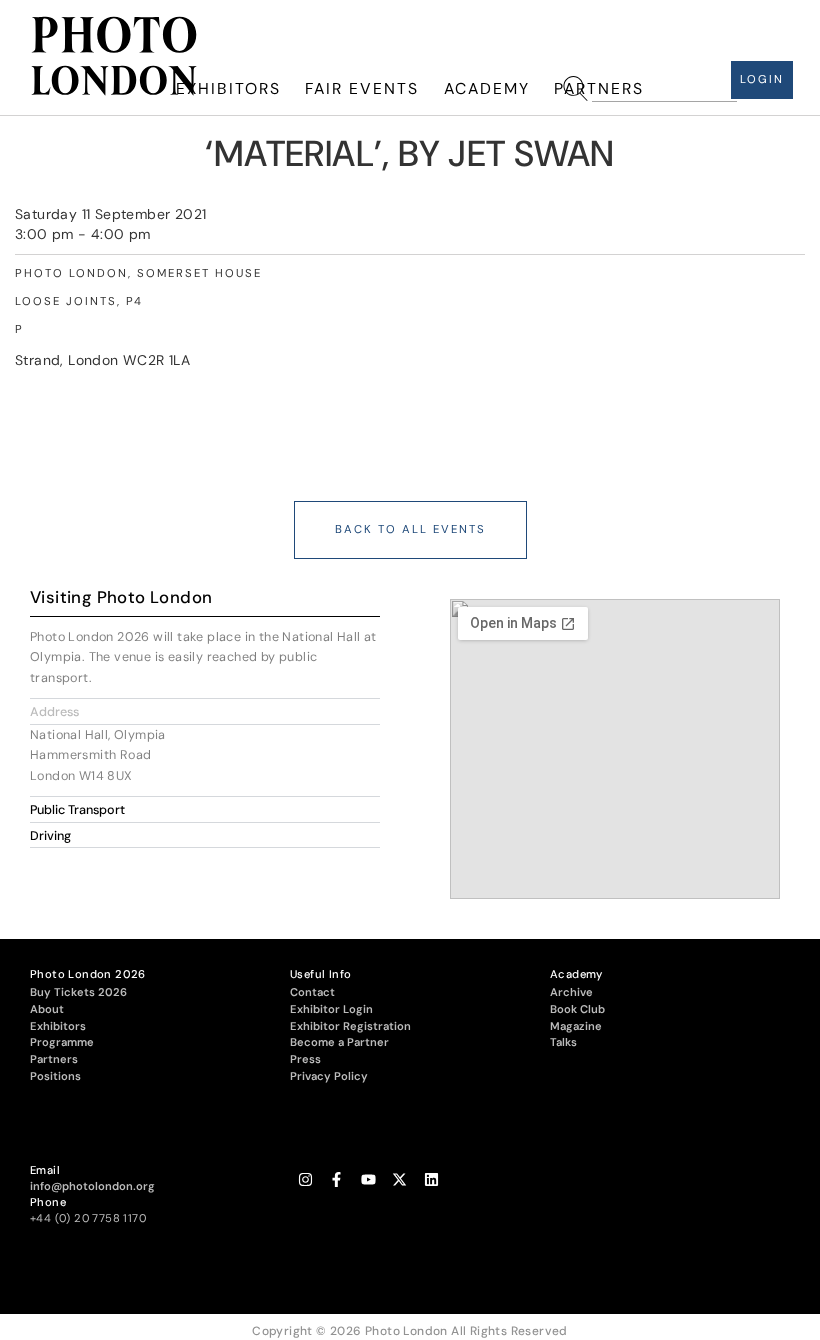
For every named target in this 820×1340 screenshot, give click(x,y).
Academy (487, 88)
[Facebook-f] (336, 1180)
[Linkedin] (431, 1180)
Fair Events (362, 88)
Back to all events (410, 529)
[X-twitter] (399, 1180)
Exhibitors (228, 88)
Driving (50, 836)
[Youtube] (368, 1180)
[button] (205, 711)
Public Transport (77, 810)
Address (54, 712)
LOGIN (762, 79)
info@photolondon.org (92, 1186)
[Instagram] (305, 1180)
